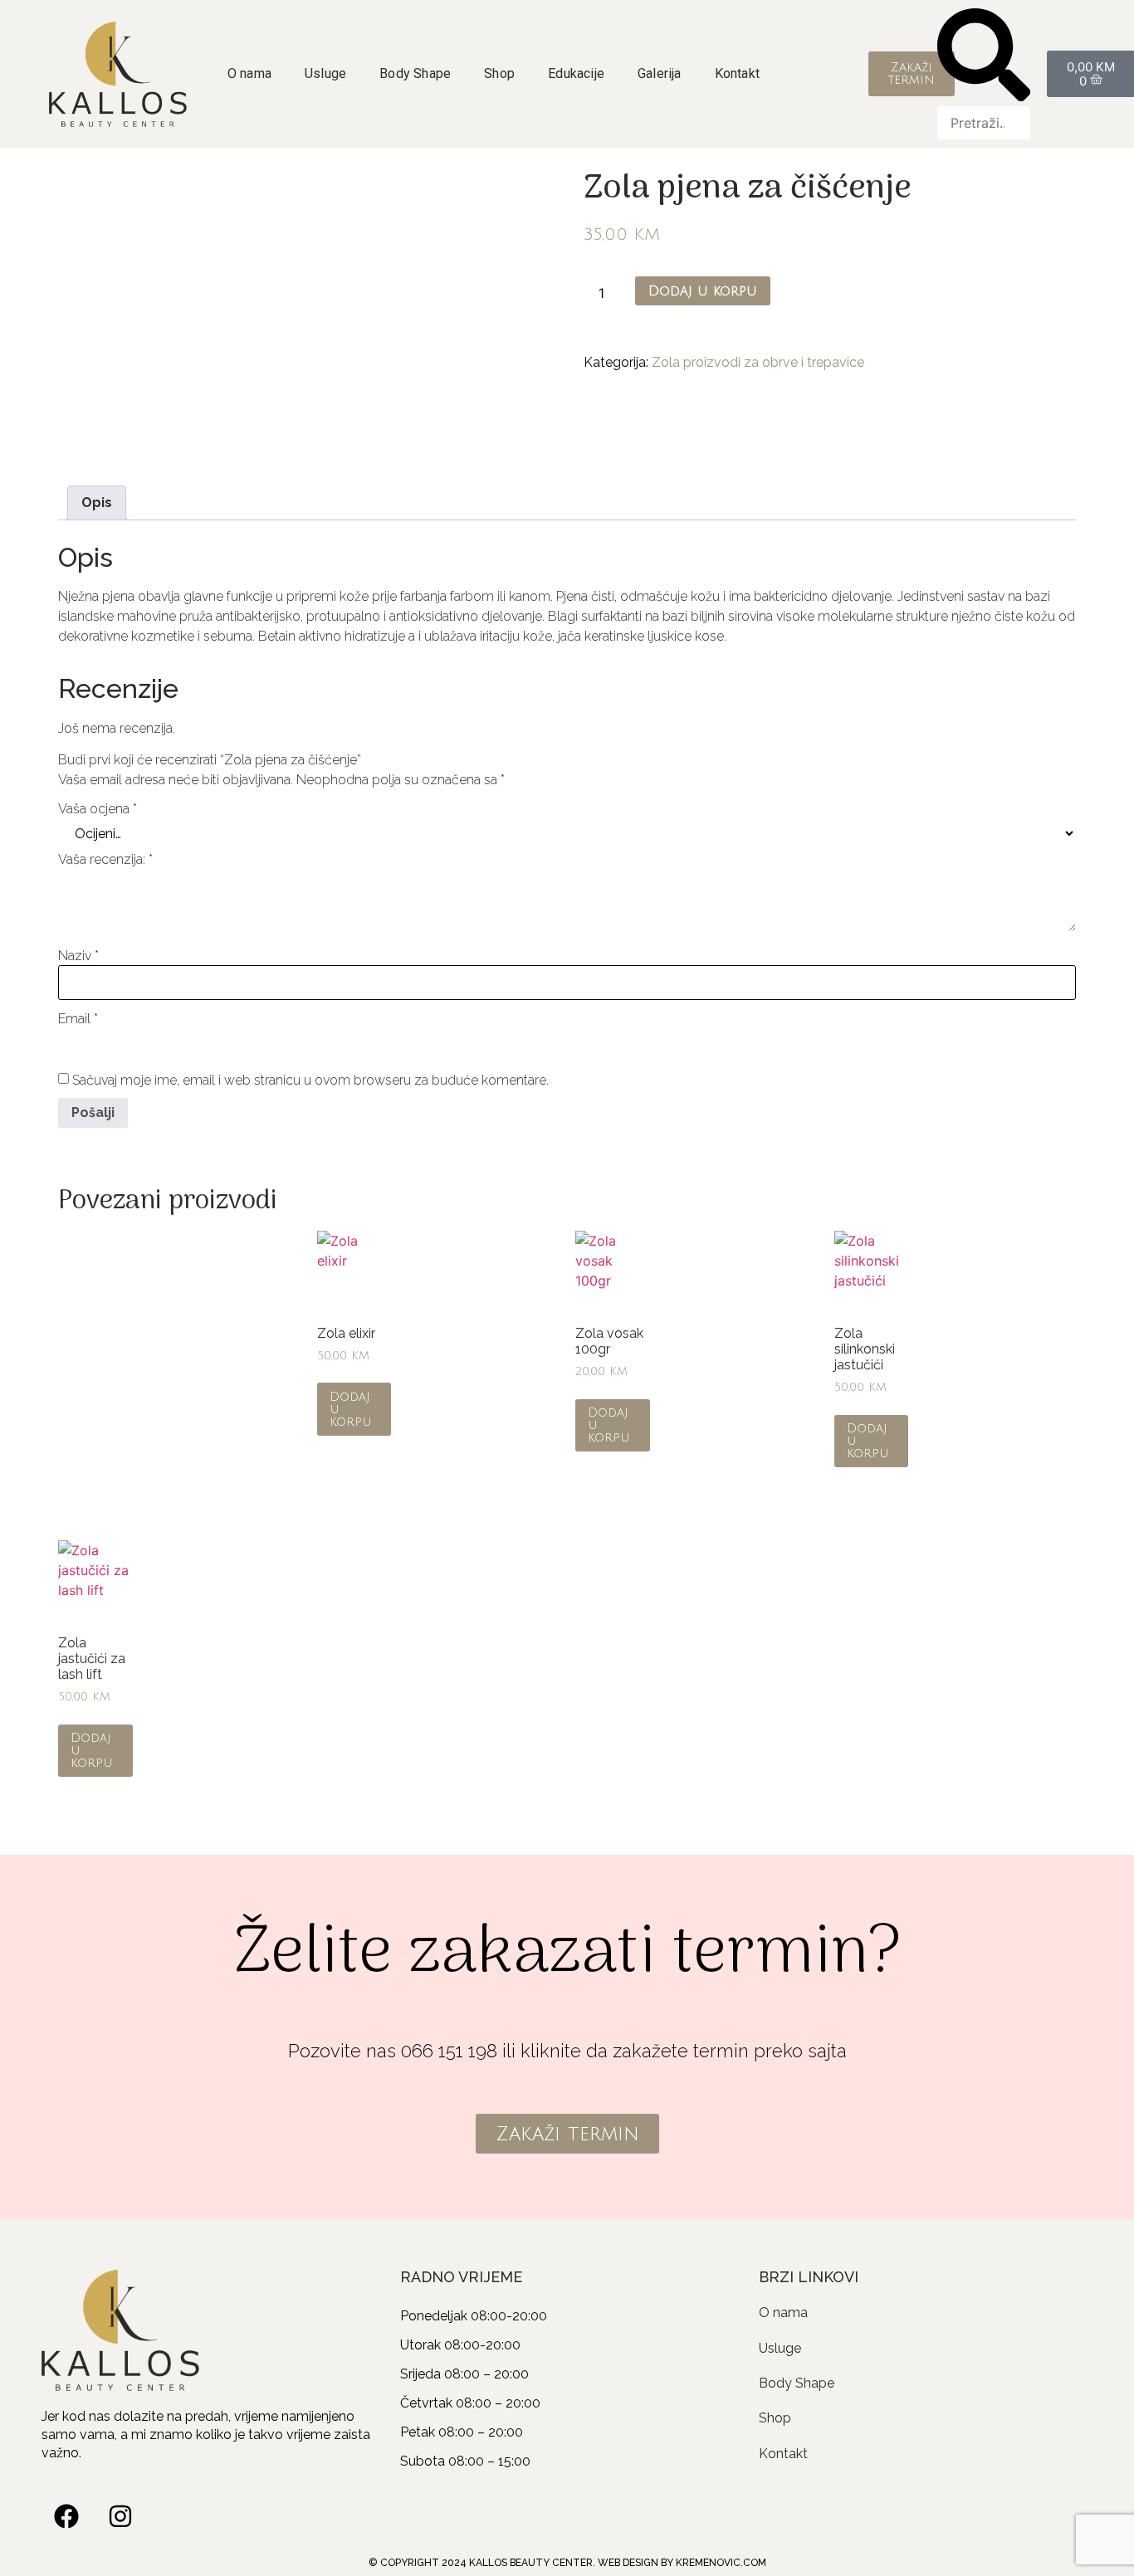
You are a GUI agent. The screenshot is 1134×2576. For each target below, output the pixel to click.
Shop (499, 73)
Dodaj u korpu (703, 291)
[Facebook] (66, 2516)
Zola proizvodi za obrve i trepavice (758, 362)
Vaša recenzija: (105, 860)
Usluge (325, 73)
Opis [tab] (97, 503)
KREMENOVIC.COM (721, 2563)
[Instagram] (120, 2516)
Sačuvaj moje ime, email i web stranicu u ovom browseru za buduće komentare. (310, 1081)
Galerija (660, 73)
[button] (984, 57)
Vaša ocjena (98, 809)
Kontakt (737, 73)
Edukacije (576, 73)
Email (78, 1019)
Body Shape (415, 73)
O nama (249, 73)
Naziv (78, 956)
